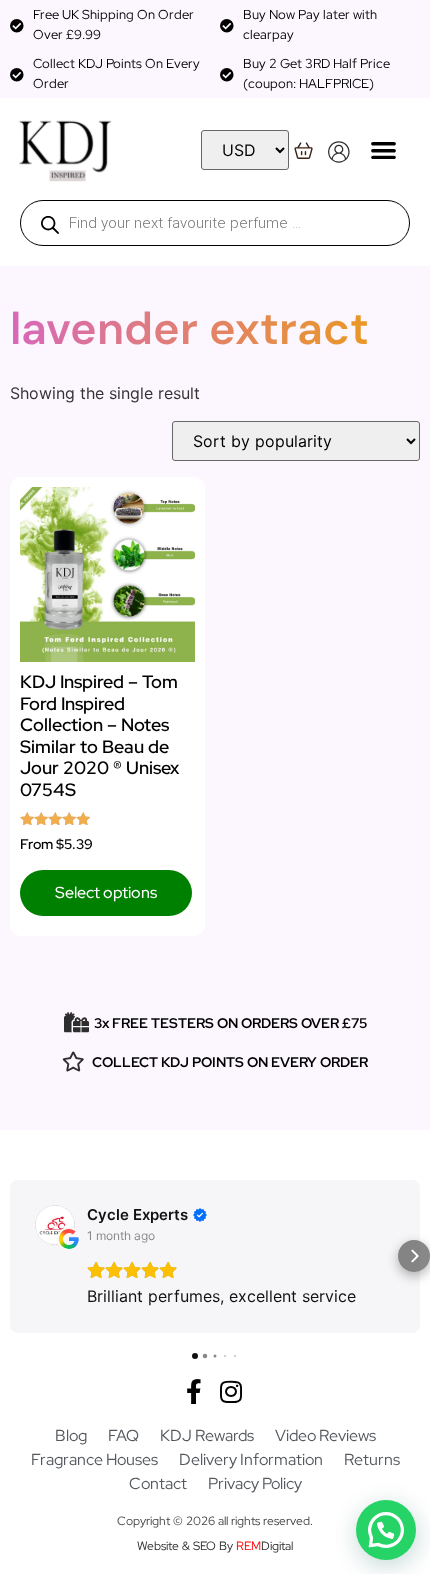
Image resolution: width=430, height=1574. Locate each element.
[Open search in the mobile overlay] (215, 223)
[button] (383, 149)
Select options (106, 892)
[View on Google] (55, 1225)
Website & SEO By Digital (215, 1546)
